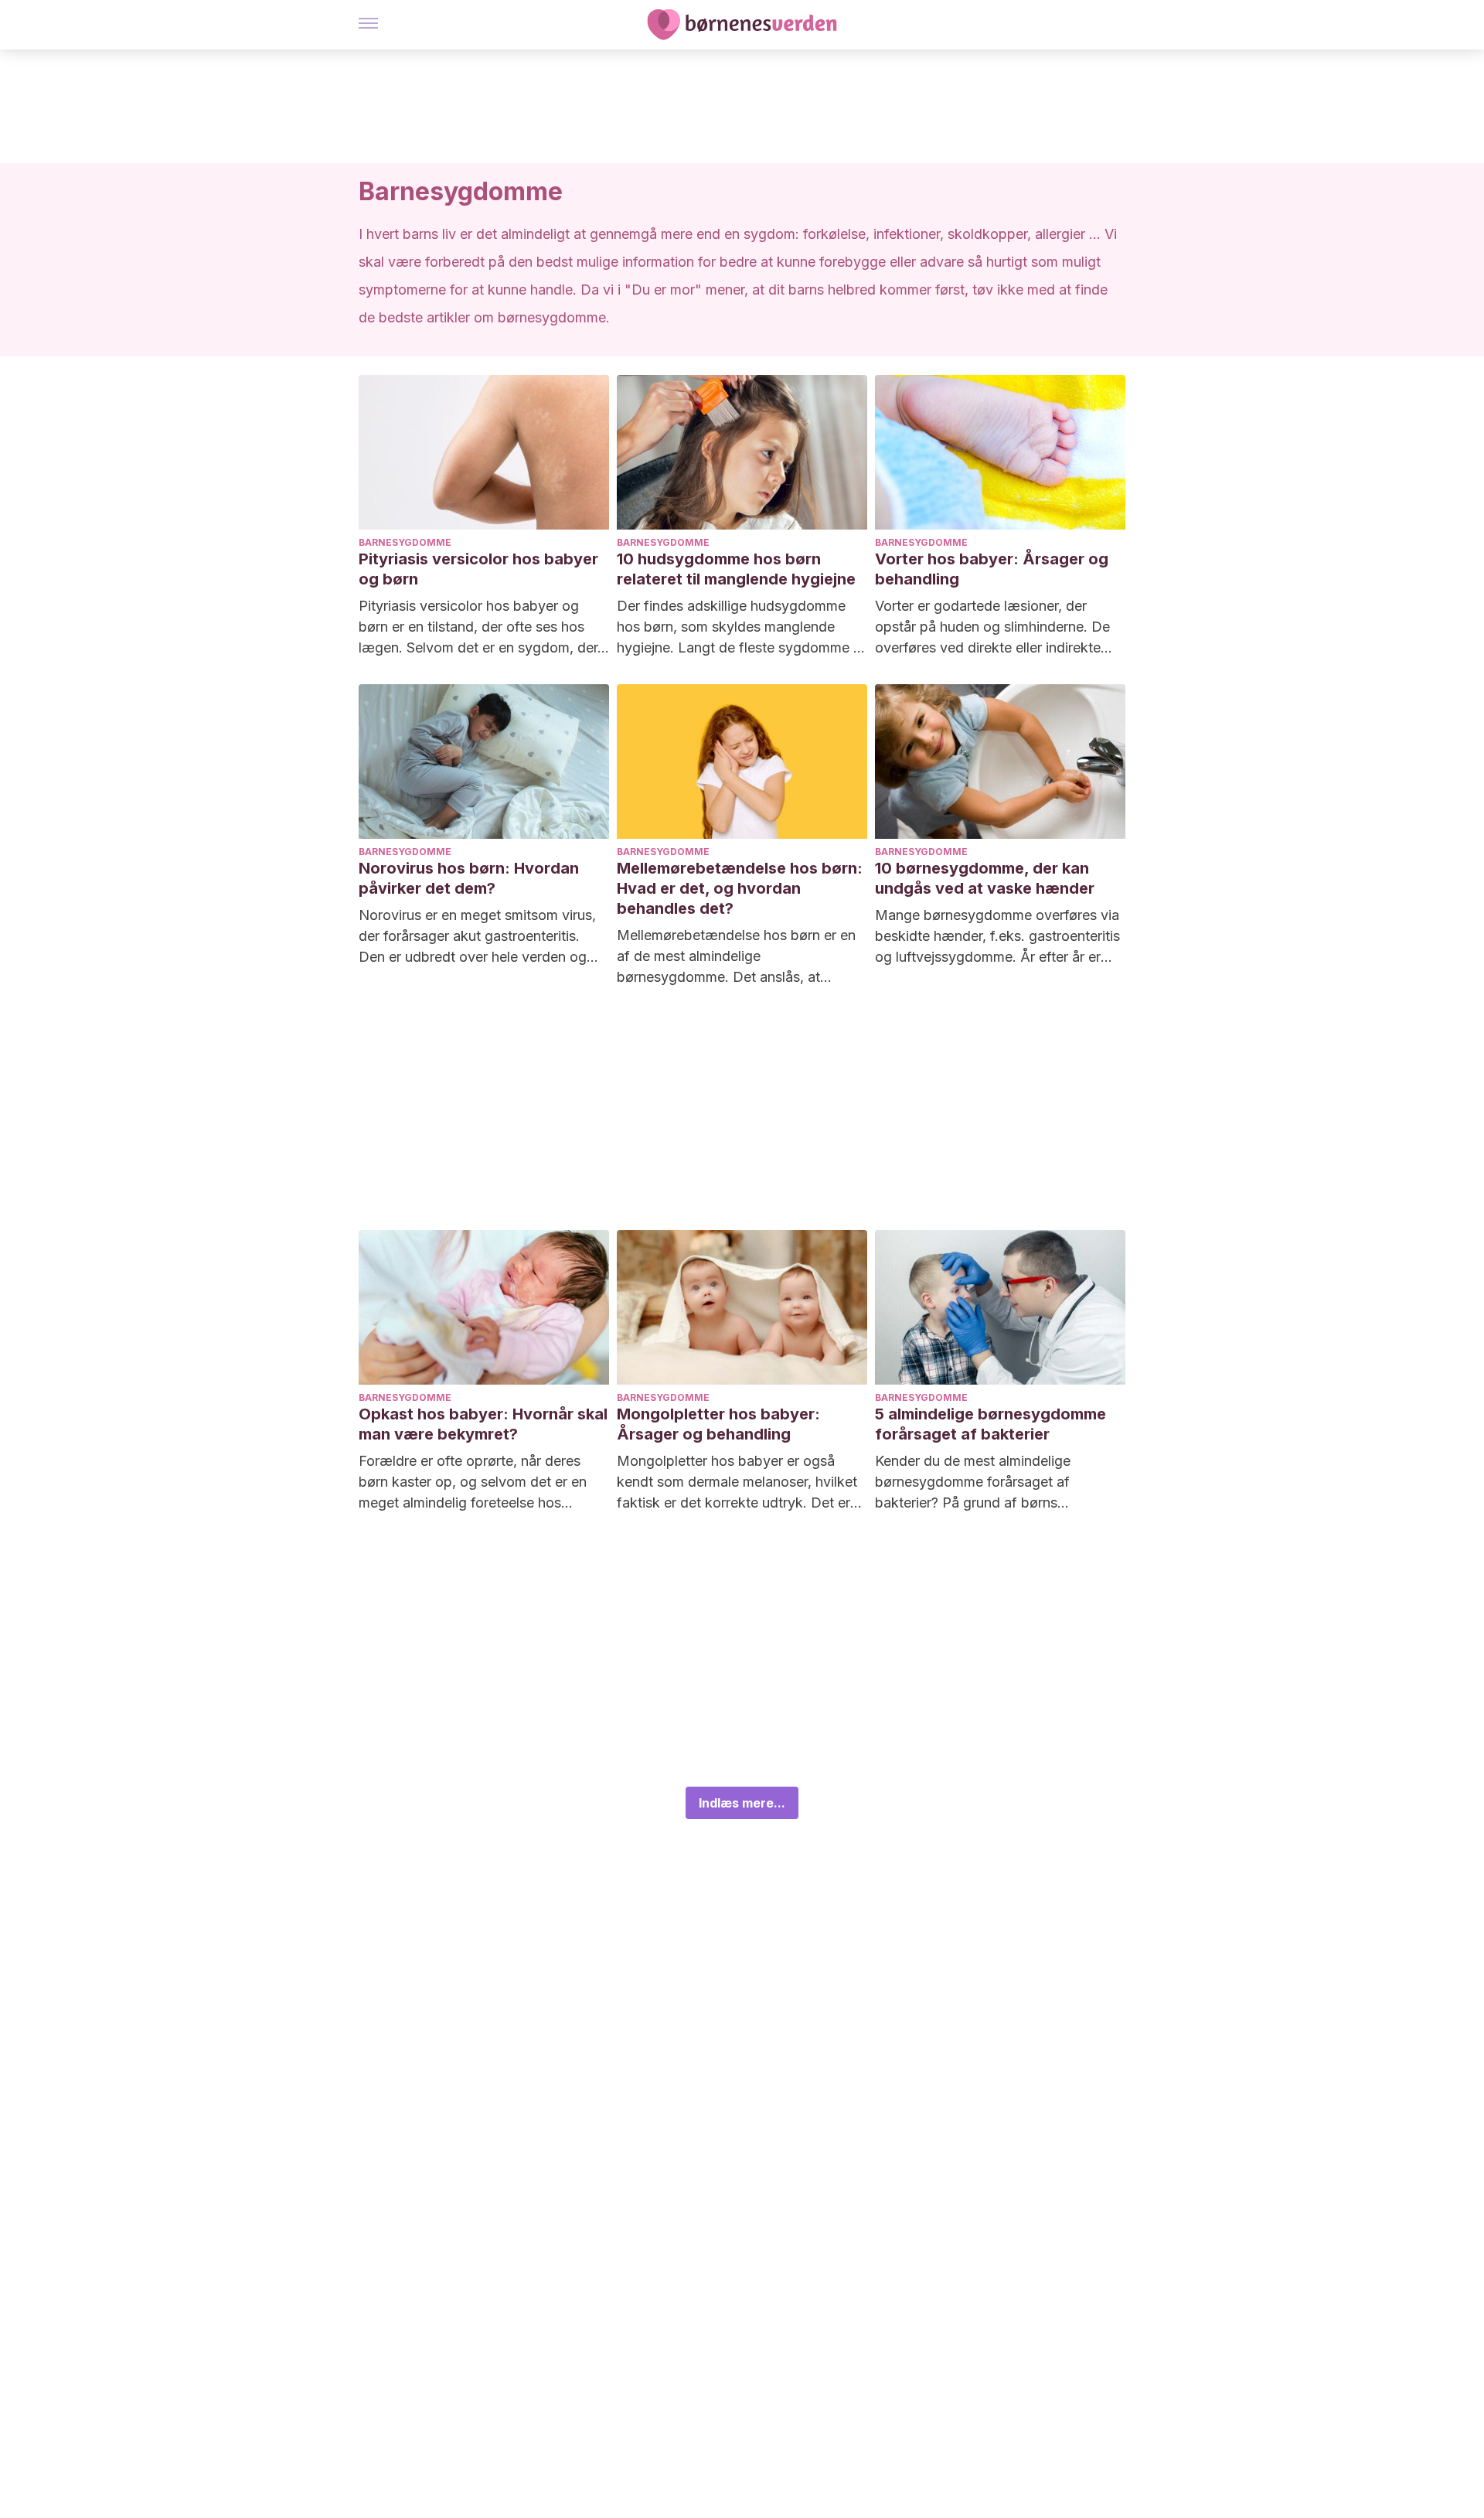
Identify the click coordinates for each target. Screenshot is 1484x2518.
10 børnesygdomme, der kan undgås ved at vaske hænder (985, 878)
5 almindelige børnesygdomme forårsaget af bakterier (990, 1424)
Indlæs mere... (742, 1803)
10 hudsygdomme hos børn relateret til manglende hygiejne (736, 569)
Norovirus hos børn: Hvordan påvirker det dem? (469, 878)
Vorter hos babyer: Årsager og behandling (992, 569)
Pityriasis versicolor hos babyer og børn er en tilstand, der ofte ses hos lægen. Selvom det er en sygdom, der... (484, 627)
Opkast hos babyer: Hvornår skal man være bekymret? (483, 1424)
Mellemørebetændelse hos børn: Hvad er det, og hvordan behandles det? (740, 888)
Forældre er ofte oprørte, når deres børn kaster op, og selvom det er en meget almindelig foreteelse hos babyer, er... (473, 1483)
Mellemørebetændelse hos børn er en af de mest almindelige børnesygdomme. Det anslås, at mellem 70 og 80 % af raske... (736, 957)
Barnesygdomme (405, 542)
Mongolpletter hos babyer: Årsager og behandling (718, 1424)
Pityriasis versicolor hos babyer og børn (478, 569)
